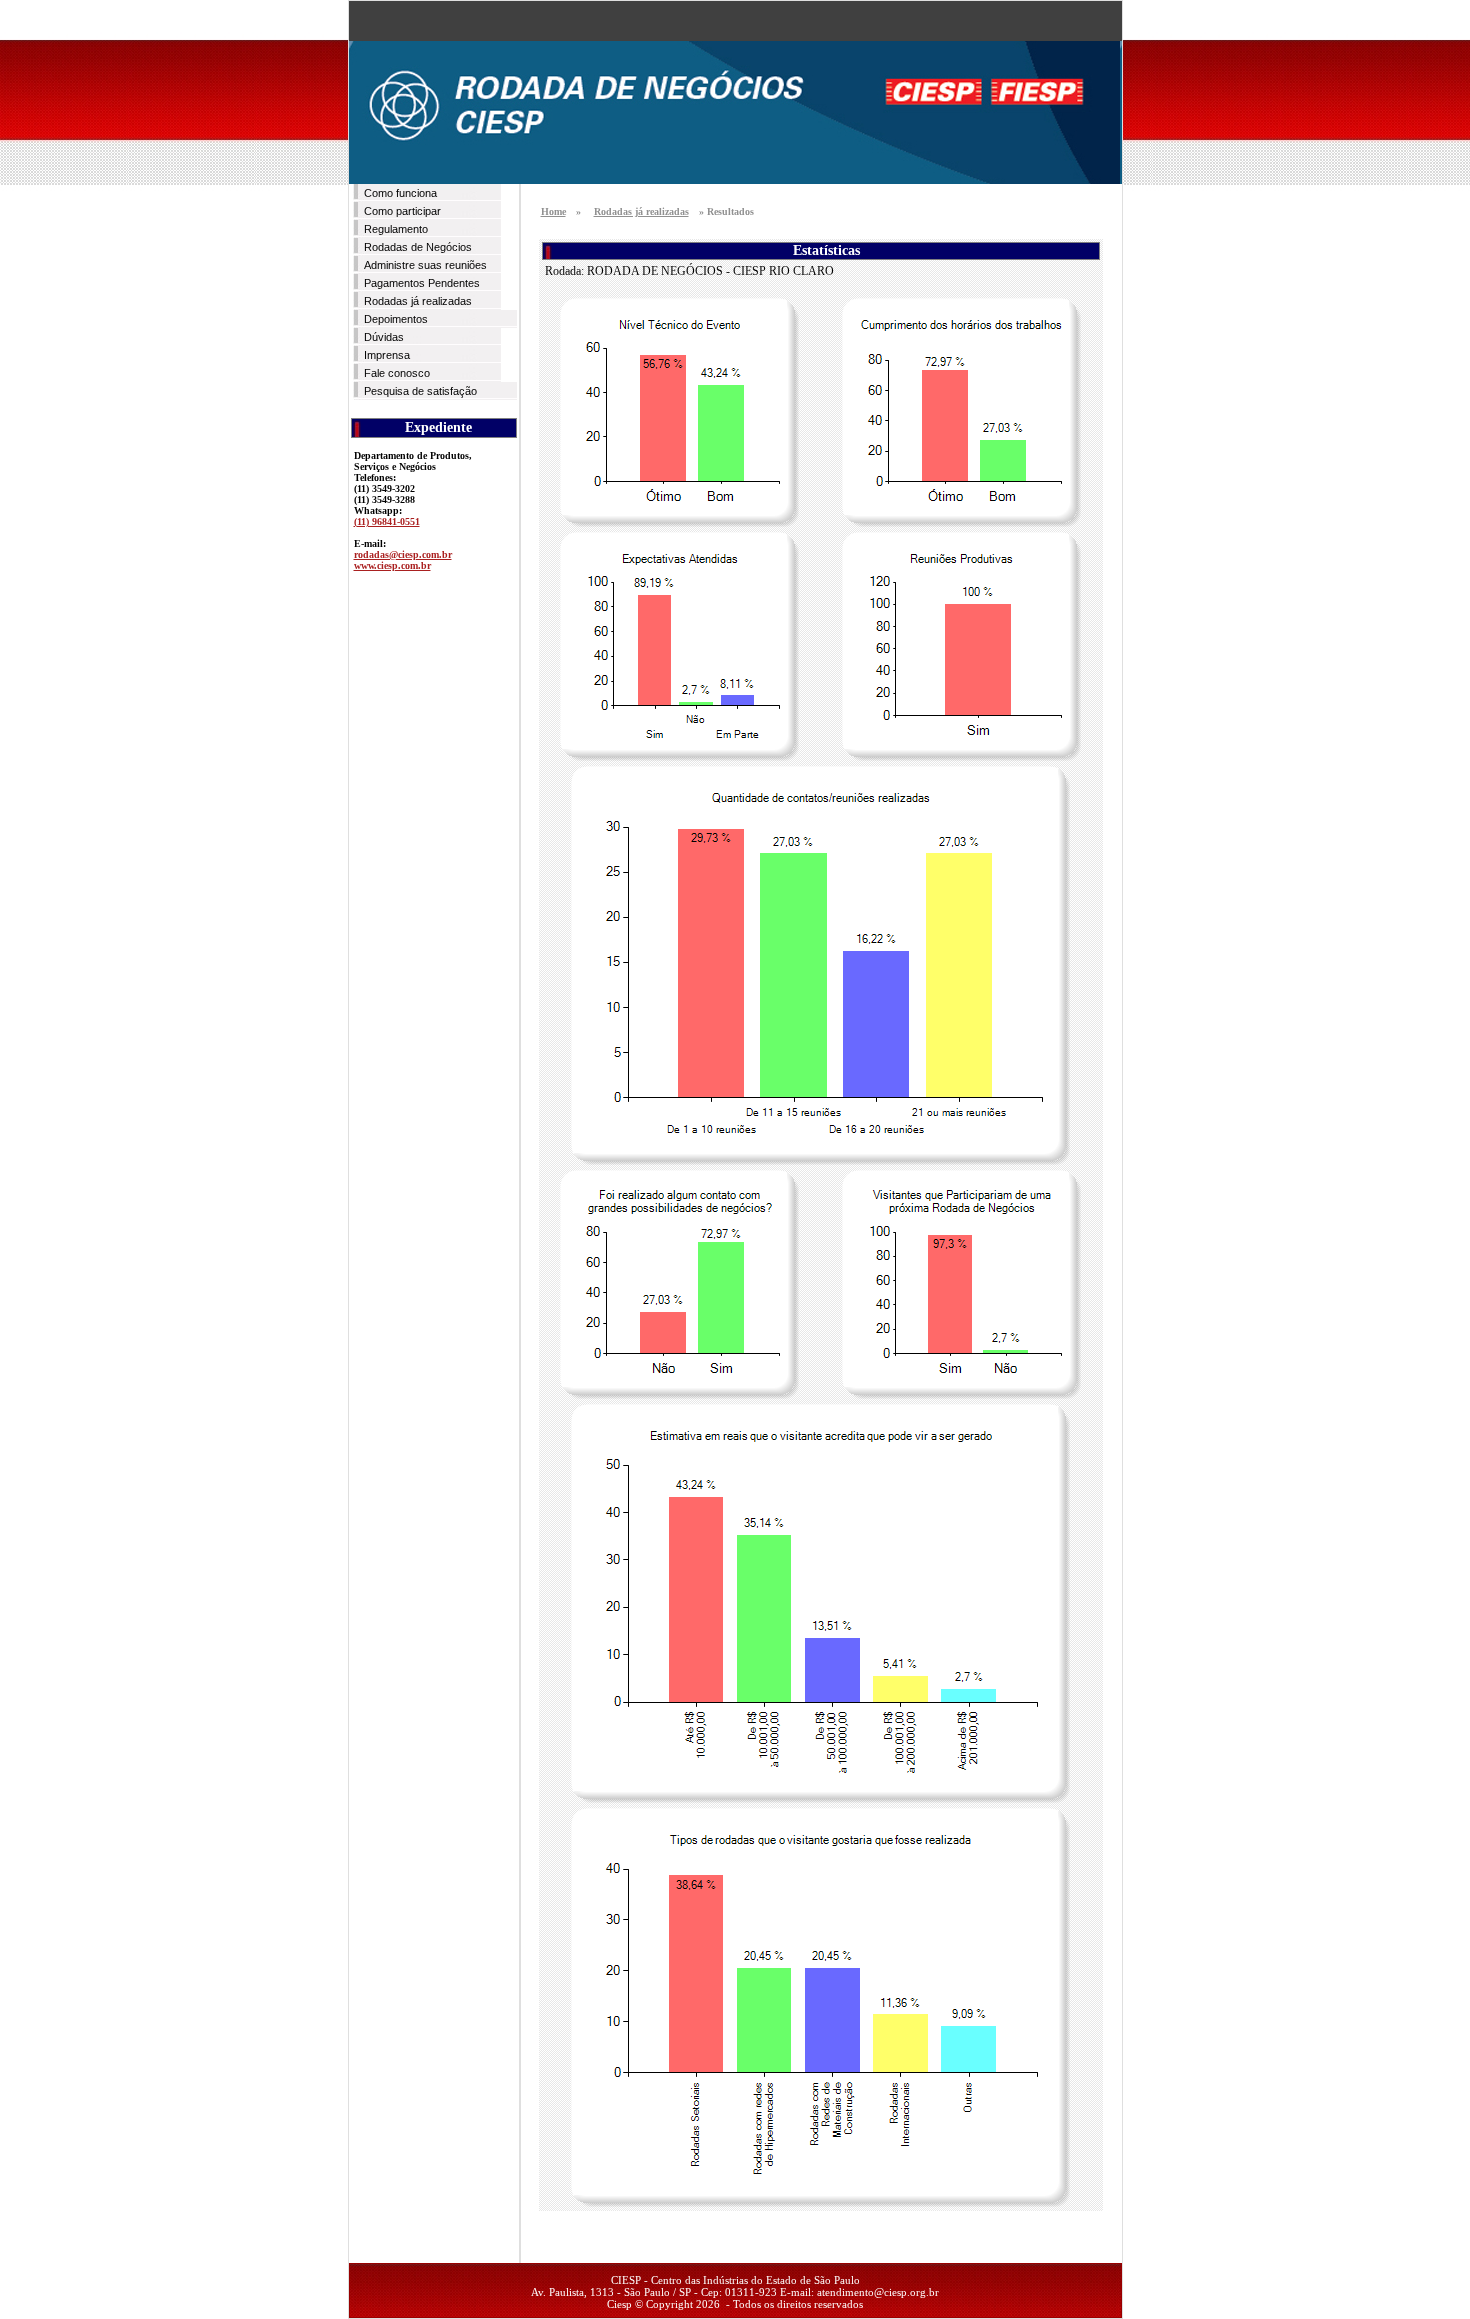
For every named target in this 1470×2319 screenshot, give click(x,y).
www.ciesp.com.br (392, 565)
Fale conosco (397, 373)
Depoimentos (396, 319)
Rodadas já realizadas (418, 301)
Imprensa (387, 355)
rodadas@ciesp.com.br (403, 554)
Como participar (402, 211)
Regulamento (396, 229)
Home (553, 211)
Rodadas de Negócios (418, 247)
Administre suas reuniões (425, 265)
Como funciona (400, 193)
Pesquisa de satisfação (420, 391)
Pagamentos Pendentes (422, 283)
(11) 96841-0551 (387, 521)
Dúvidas (384, 337)
